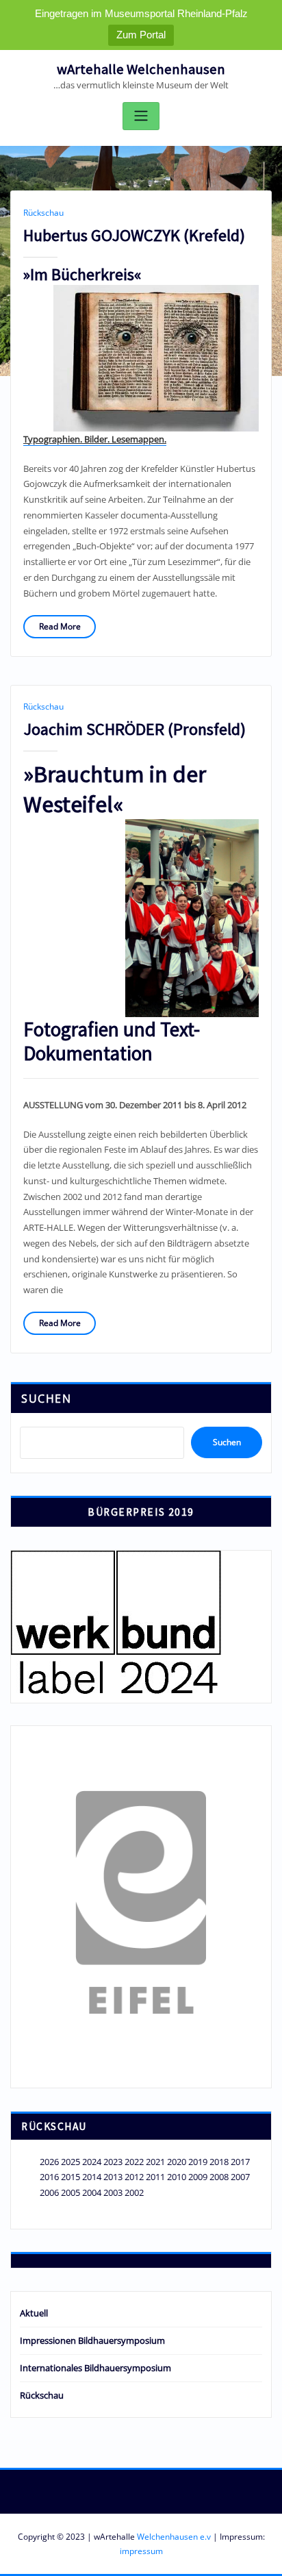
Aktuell (34, 2313)
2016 (49, 2177)
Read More (60, 626)
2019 (198, 2162)
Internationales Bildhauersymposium (95, 2368)
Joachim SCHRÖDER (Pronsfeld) (134, 729)
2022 (134, 2162)
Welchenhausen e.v (174, 2537)
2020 (177, 2162)
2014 (92, 2177)
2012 (134, 2177)
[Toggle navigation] (141, 116)
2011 (155, 2177)
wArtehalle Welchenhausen (141, 69)
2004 (92, 2192)
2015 (70, 2177)
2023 (113, 2162)
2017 (240, 2162)
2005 (70, 2192)
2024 (92, 2162)
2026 (49, 2162)
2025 (70, 2162)
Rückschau (43, 213)
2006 (49, 2192)
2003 (113, 2192)
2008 (219, 2177)
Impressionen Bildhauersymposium (92, 2340)
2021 (155, 2162)
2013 (113, 2177)
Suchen (46, 1399)
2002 (134, 2192)
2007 (240, 2177)
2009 (198, 2177)
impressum (141, 2551)
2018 (219, 2162)
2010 (177, 2177)
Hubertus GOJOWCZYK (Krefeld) (134, 235)
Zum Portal (141, 35)
